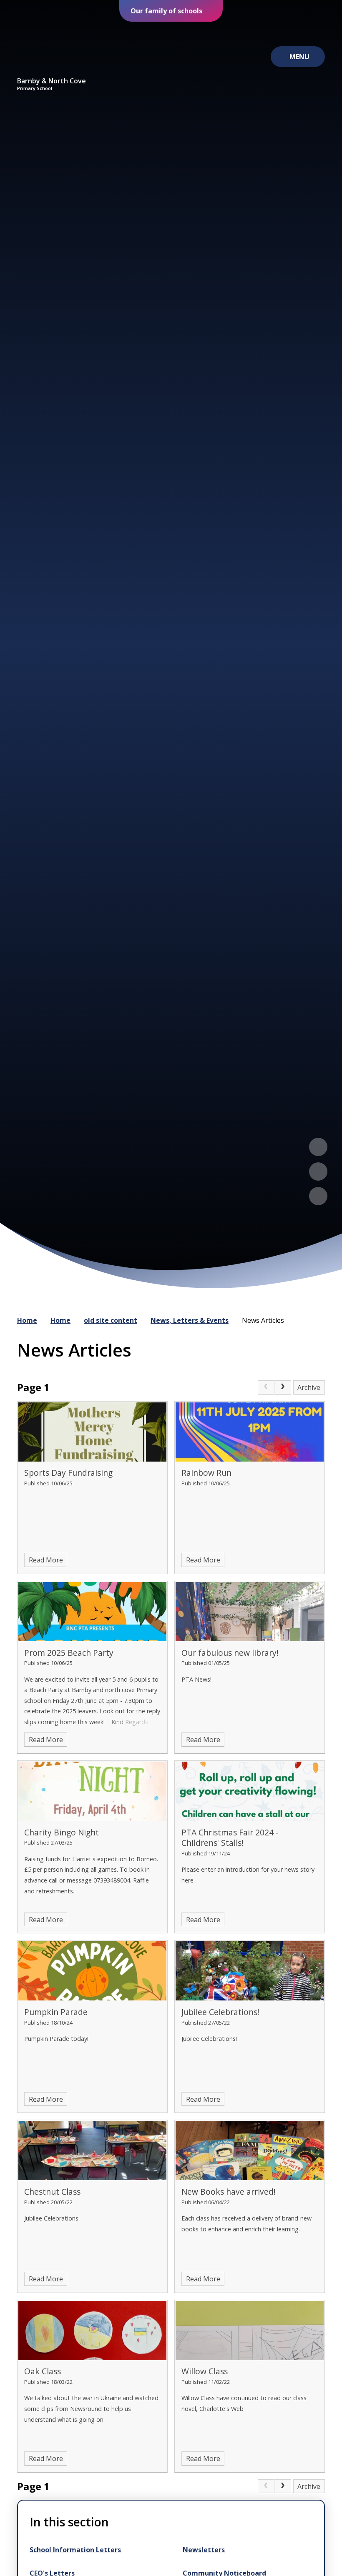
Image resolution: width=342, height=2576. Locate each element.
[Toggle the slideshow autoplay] (318, 1196)
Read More (46, 1560)
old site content (111, 1320)
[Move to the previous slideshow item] (318, 1147)
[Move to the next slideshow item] (318, 1172)
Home (27, 1320)
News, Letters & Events (190, 1320)
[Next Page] (283, 1387)
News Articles (263, 1320)
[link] (266, 1387)
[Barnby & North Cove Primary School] (52, 49)
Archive (309, 1387)
